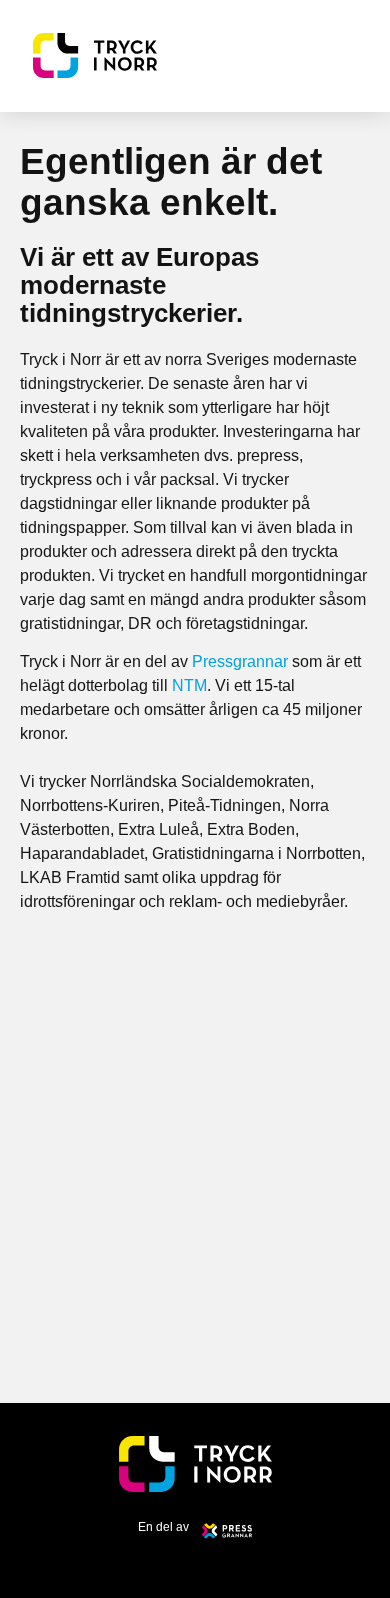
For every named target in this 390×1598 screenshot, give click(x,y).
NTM (189, 685)
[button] (351, 55)
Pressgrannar (240, 661)
